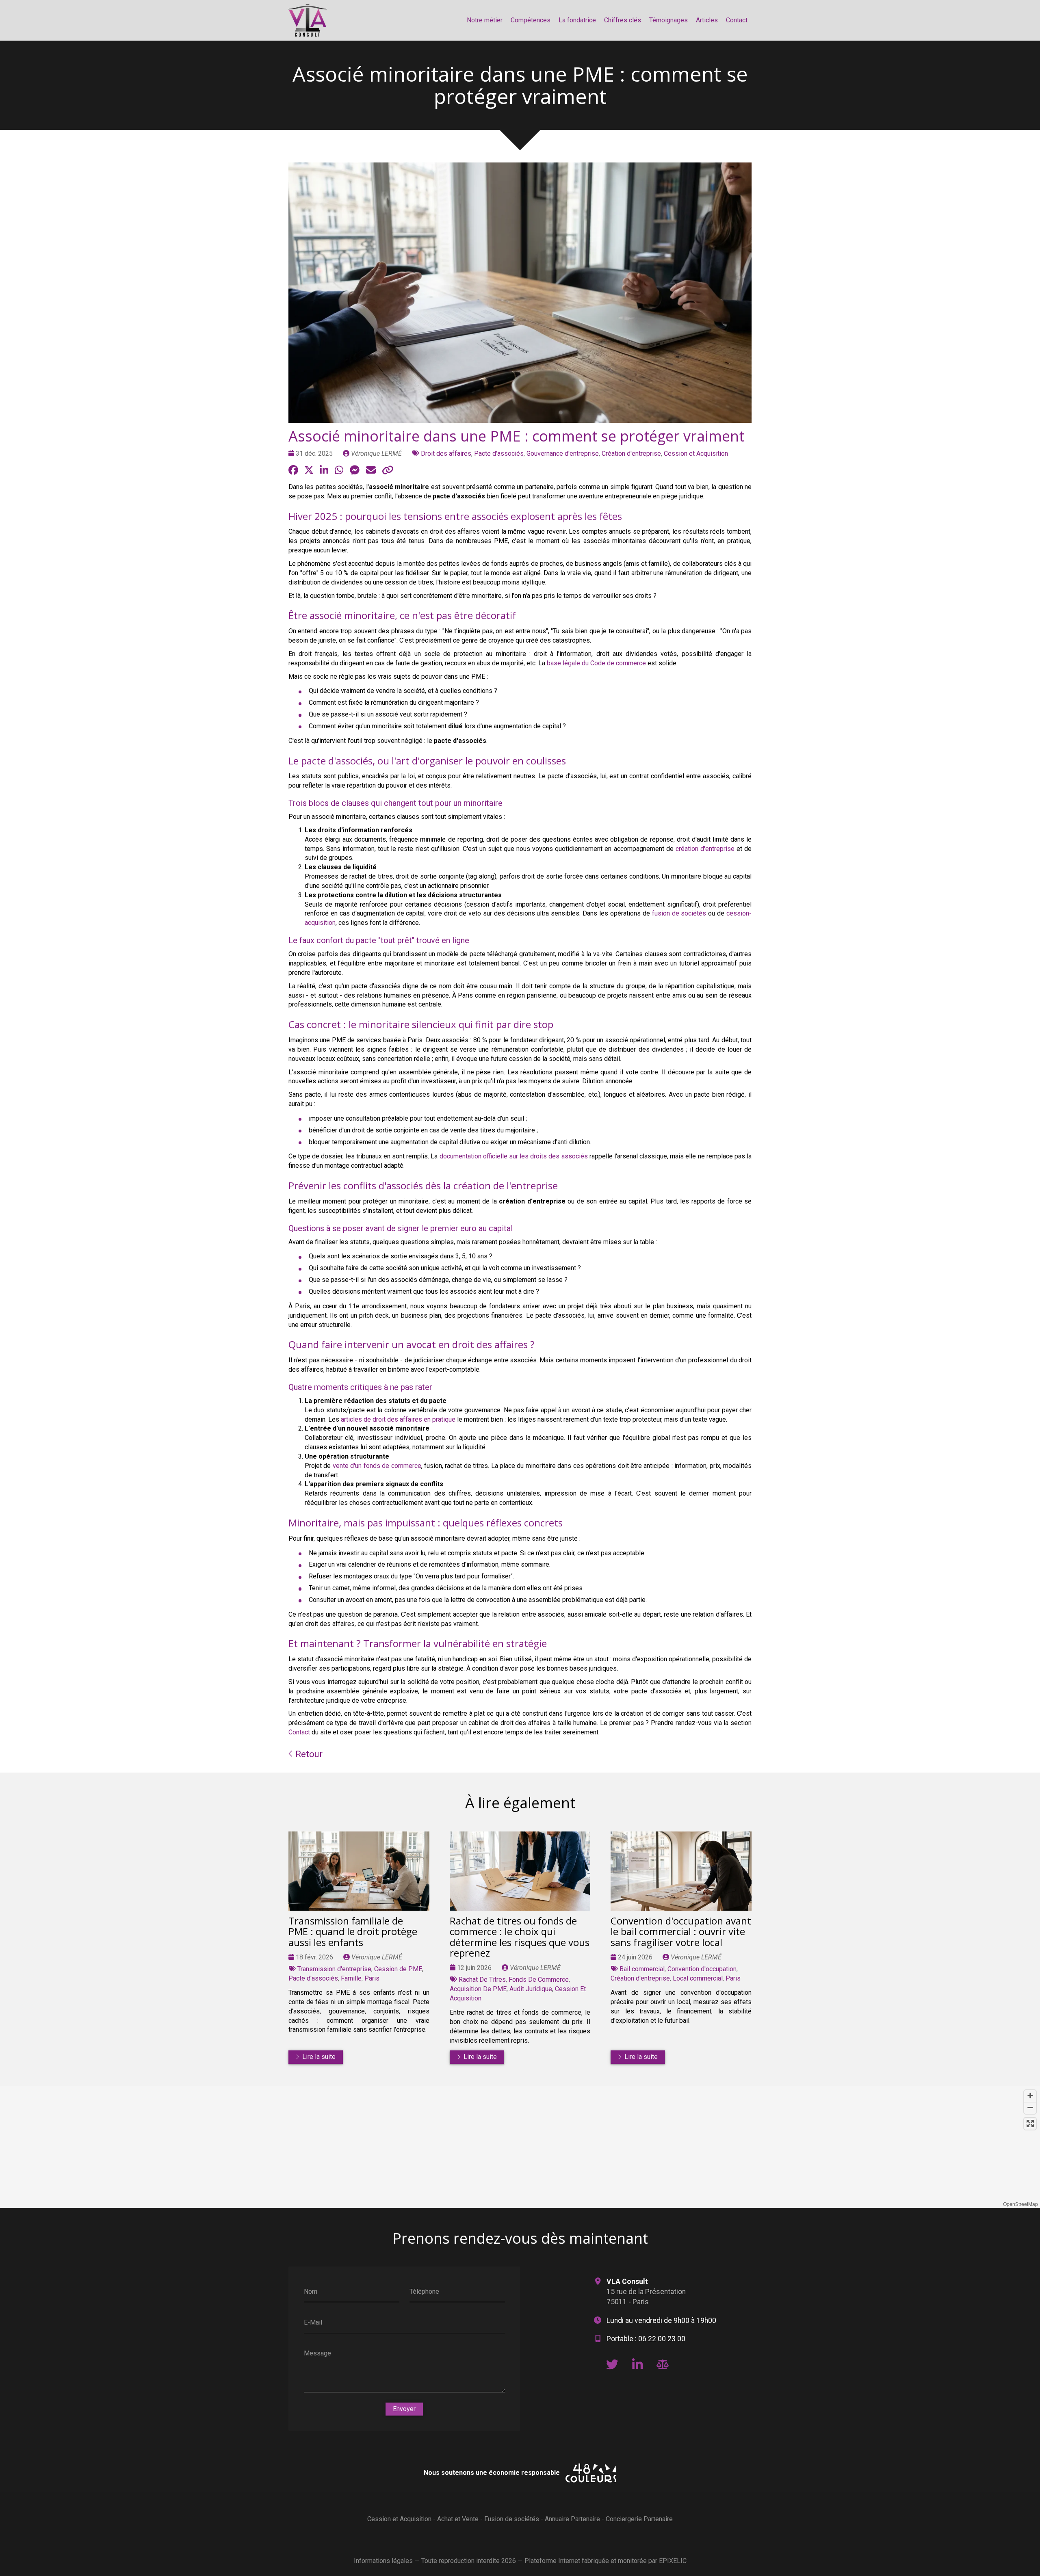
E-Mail (313, 2322)
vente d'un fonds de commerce (377, 1466)
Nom (311, 2291)
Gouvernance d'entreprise (563, 454)
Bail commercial (642, 1969)
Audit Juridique (531, 1989)
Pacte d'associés (499, 454)
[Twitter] (612, 2364)
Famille (351, 1978)
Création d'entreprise (631, 454)
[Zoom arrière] (1030, 2108)
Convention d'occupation (702, 1969)
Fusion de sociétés (512, 2519)
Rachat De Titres (482, 1980)
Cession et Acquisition (696, 454)
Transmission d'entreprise (334, 1969)
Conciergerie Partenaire (639, 2519)
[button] (520, 2141)
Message (317, 2353)
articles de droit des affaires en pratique (398, 1419)
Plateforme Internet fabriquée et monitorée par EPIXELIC (606, 2561)
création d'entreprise (705, 849)
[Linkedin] (637, 2364)
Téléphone (424, 2291)
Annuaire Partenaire (572, 2519)
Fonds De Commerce (539, 1980)
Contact (299, 1732)
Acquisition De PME (478, 1989)
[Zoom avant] (1030, 2096)
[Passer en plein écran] (1030, 2124)
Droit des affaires (446, 454)
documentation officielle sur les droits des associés (514, 1156)
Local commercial (698, 1978)
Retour (308, 1754)
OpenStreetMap (1020, 2204)
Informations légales (383, 2561)
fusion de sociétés (679, 913)
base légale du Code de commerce (596, 663)
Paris (372, 1978)
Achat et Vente (458, 2519)
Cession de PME (398, 1969)
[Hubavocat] (663, 2364)
